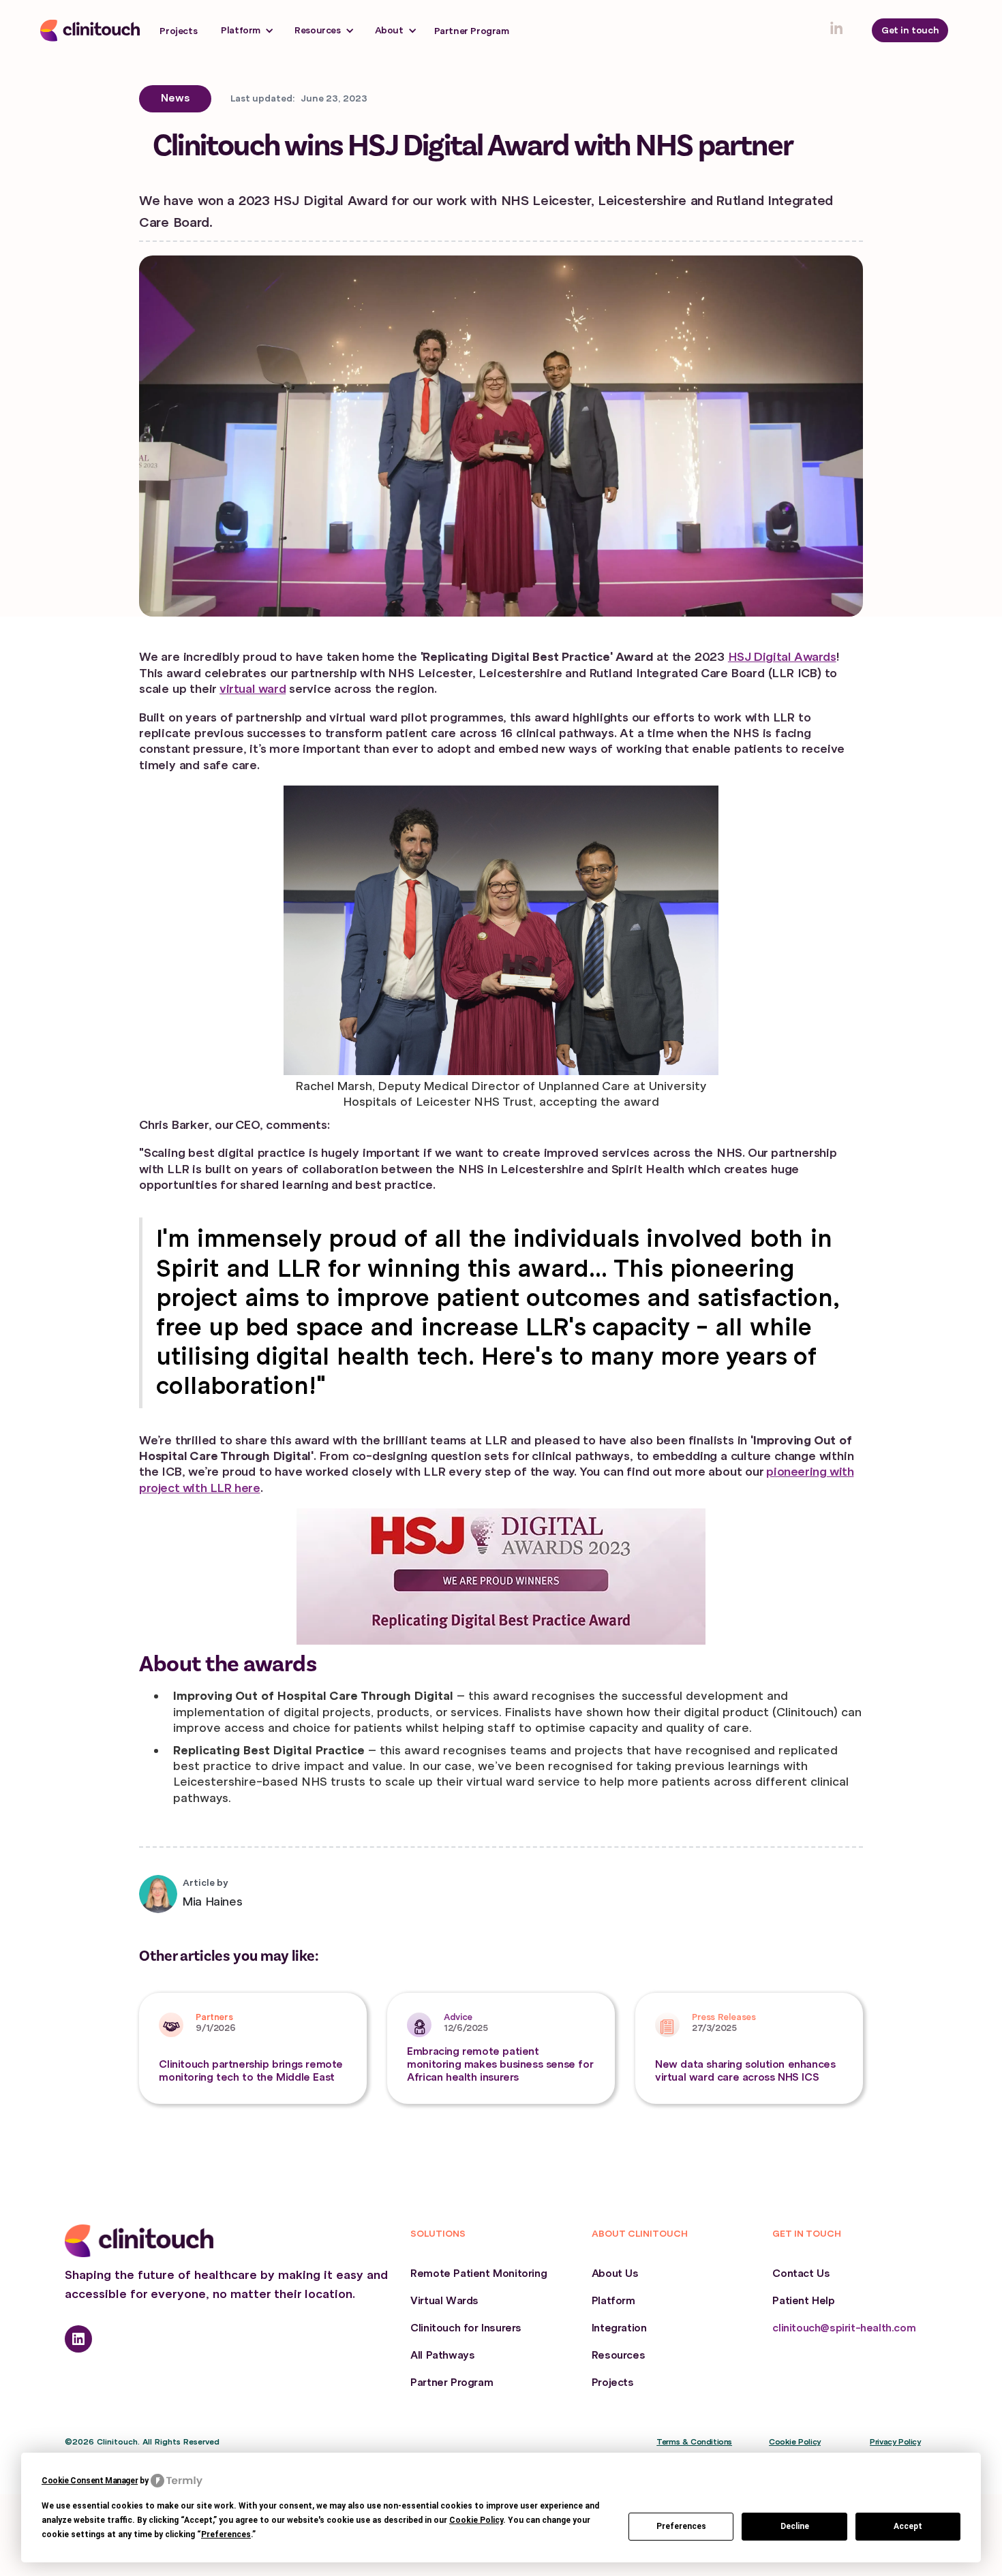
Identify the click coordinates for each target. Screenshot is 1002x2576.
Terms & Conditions (694, 2442)
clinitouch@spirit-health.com (844, 2328)
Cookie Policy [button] (476, 2520)
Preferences (681, 2526)
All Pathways (442, 2355)
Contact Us (801, 2274)
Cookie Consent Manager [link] (90, 2481)
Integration (619, 2328)
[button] (247, 30)
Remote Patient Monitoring (479, 2274)
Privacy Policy (895, 2442)
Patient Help (803, 2301)
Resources (618, 2355)
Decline (795, 2526)
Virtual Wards (444, 2301)
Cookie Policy (795, 2442)
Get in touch (910, 30)
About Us (615, 2274)
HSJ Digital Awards (782, 657)
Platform (613, 2301)
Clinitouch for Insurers (466, 2328)
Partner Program (472, 31)
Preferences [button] (226, 2534)
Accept (908, 2526)
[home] (90, 31)
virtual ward (253, 689)
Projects (178, 31)
